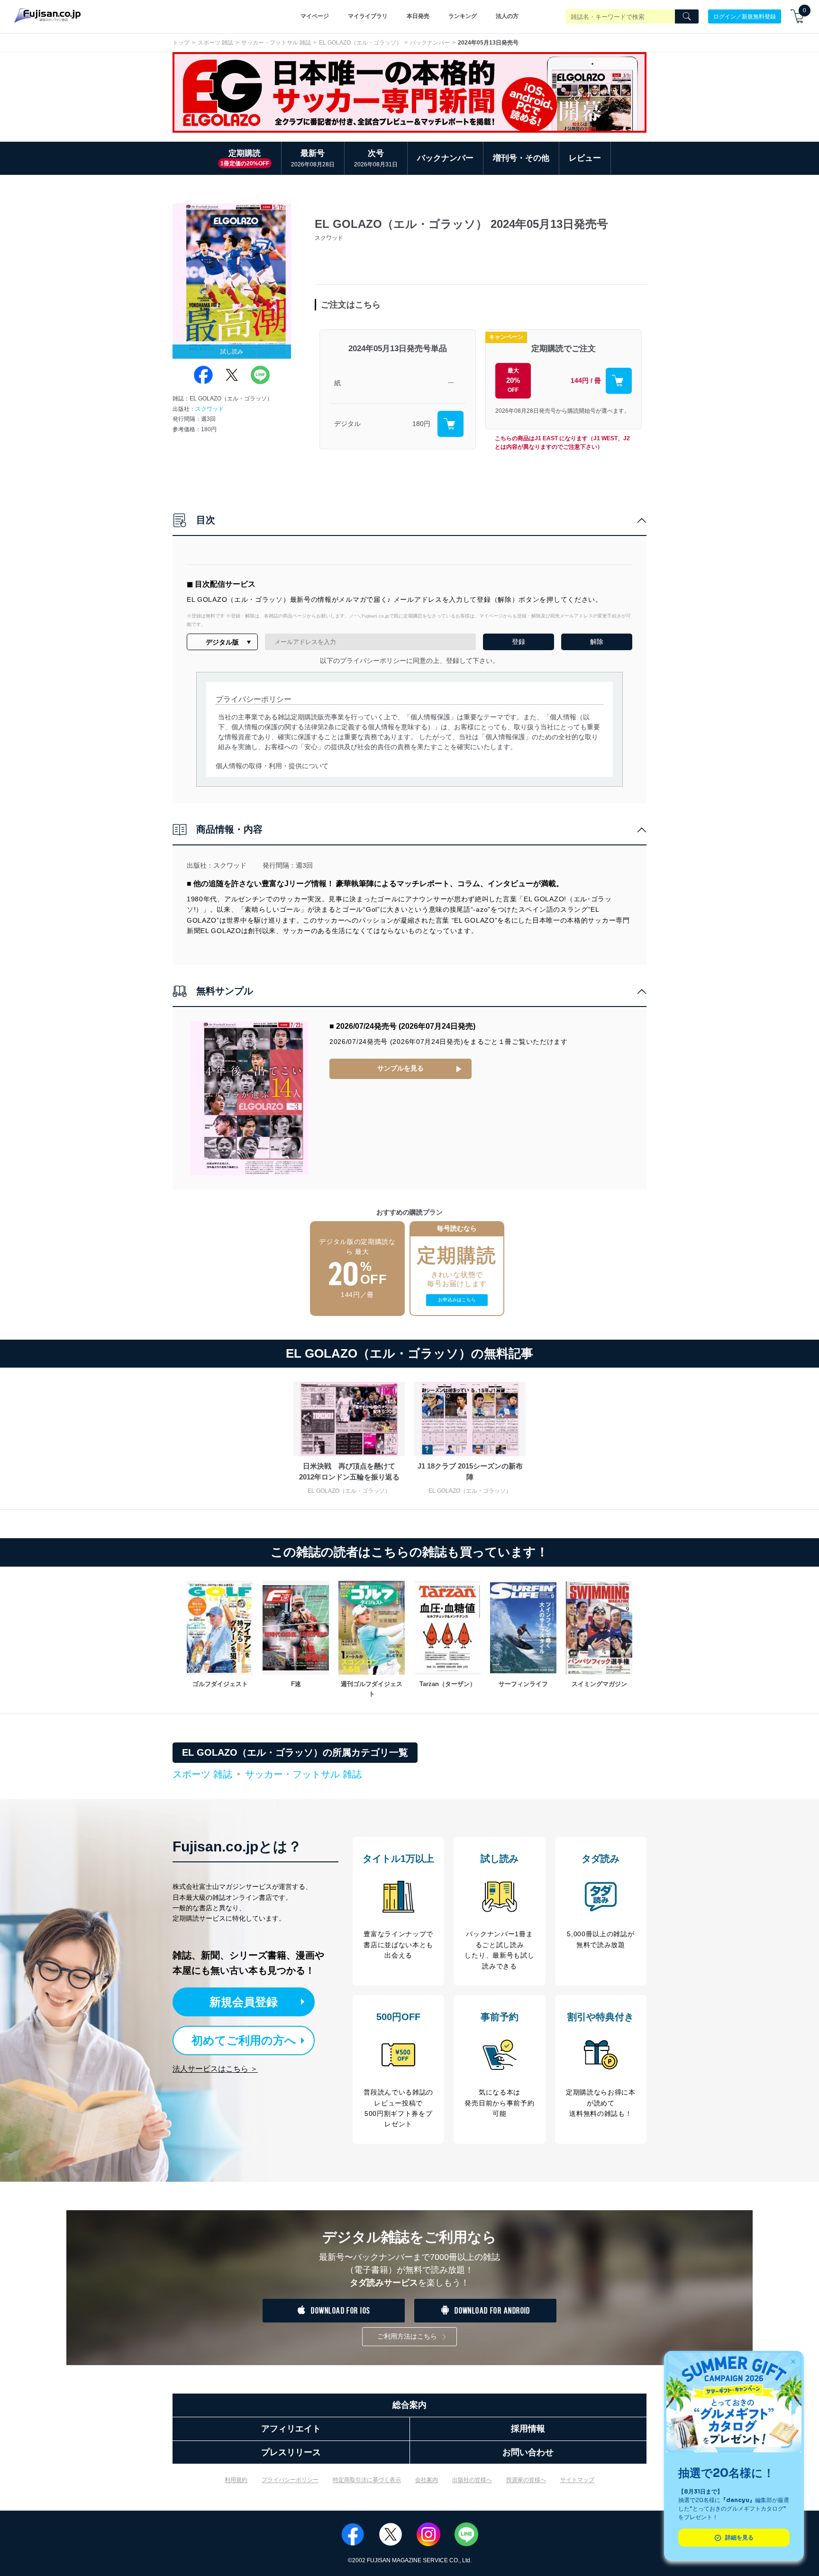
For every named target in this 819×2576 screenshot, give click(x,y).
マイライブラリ (368, 16)
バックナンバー (430, 43)
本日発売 (418, 16)
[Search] (687, 17)
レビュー (585, 158)
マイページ (315, 16)
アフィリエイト (291, 2429)
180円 (421, 424)
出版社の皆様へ (472, 2480)
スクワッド (209, 409)
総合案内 (409, 2405)
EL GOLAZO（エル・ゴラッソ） (360, 43)
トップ (181, 43)
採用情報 (528, 2429)
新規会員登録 (244, 2002)
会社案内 (427, 2480)
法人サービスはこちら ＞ (215, 2069)
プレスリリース (291, 2452)
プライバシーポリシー (290, 2480)
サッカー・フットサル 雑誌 (276, 43)
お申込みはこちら (457, 1300)
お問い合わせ (528, 2452)
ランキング (463, 16)
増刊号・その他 (521, 158)
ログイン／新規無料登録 (745, 16)
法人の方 (507, 16)
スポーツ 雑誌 (215, 43)
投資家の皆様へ (526, 2480)
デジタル (347, 424)
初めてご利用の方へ (244, 2040)
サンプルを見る (400, 1068)
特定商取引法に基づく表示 (367, 2480)
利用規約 (236, 2480)
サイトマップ (577, 2480)
